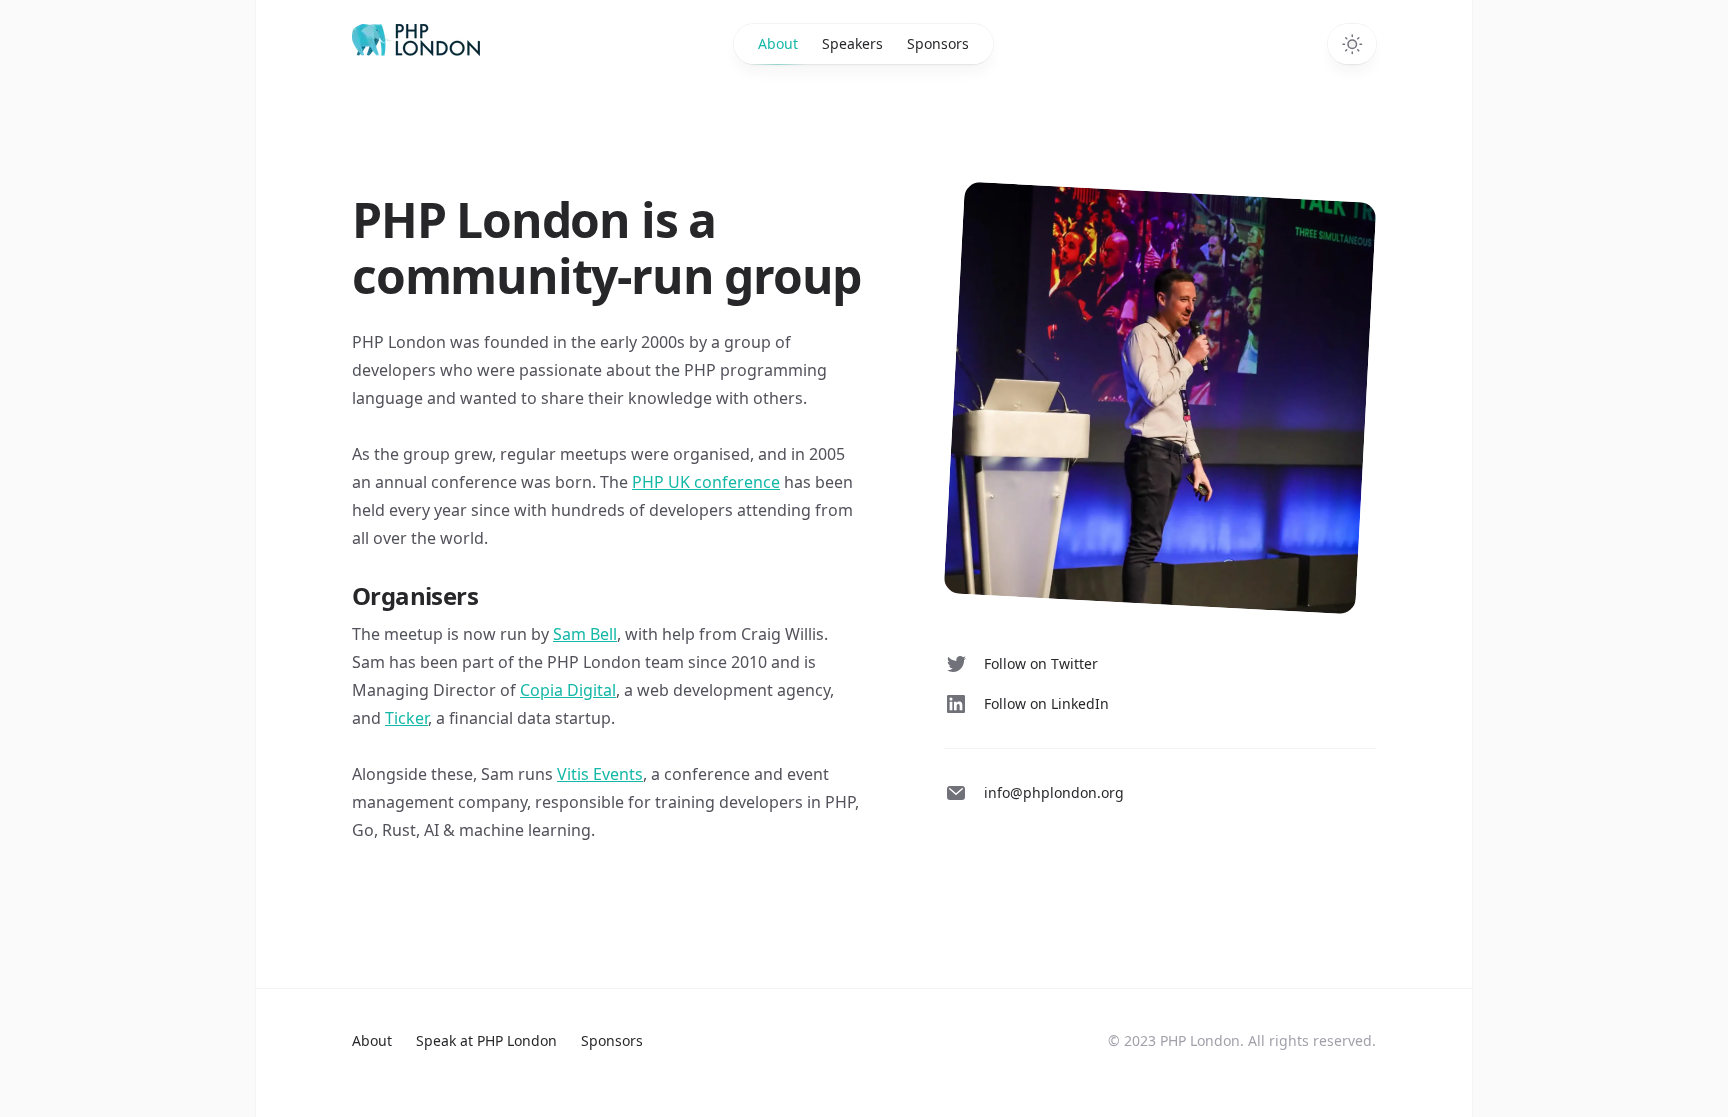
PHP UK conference (706, 482)
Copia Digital (568, 690)
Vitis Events (600, 774)
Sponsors (938, 43)
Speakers (852, 43)
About (778, 43)
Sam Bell (585, 634)
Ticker (406, 718)
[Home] (480, 40)
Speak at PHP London (486, 1040)
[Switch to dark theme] (1352, 44)
